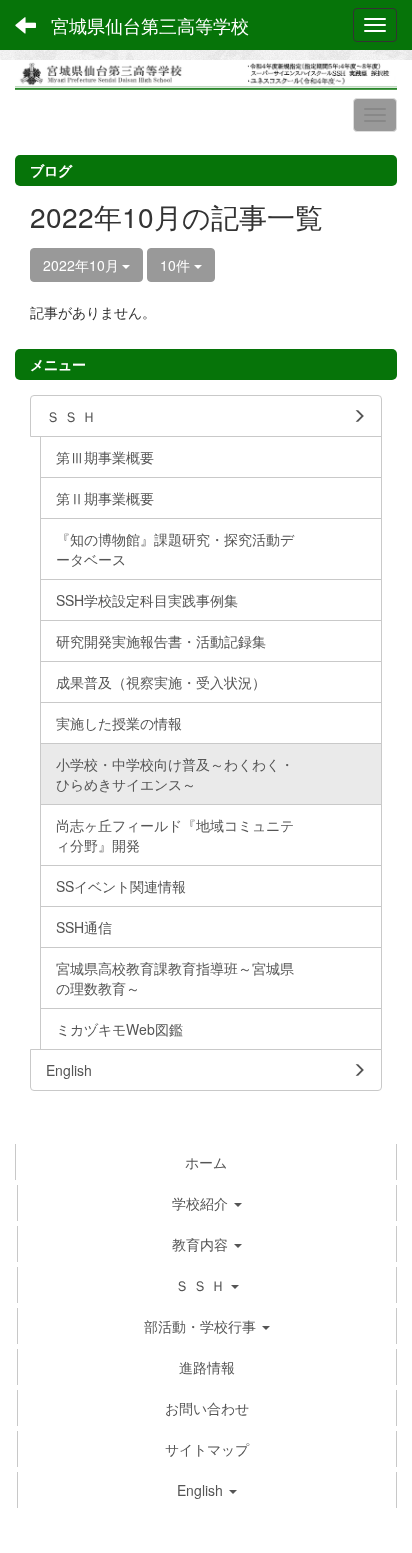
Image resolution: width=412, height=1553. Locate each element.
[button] (207, 1285)
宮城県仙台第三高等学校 (150, 25)
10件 (177, 265)
